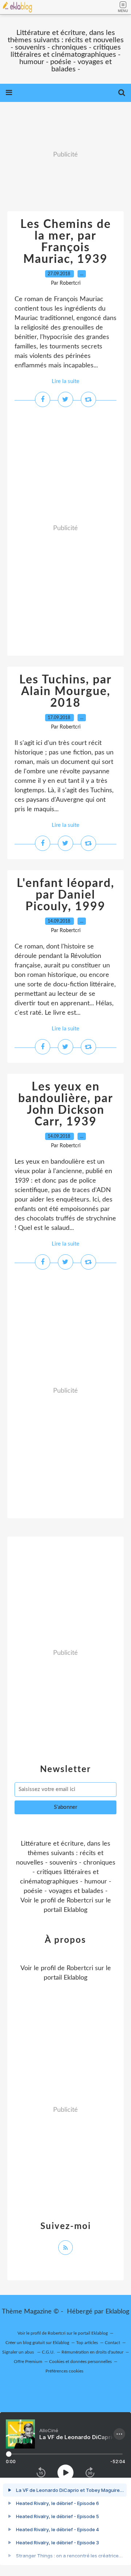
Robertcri (80, 1901)
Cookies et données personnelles (80, 2362)
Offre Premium (28, 2362)
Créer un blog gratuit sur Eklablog (37, 2343)
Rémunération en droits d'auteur (92, 2352)
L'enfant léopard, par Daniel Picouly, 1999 (65, 895)
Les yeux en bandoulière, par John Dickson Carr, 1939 (66, 1104)
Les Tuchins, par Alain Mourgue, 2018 (65, 691)
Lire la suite (65, 381)
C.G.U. (48, 2352)
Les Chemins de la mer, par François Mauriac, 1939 (66, 242)
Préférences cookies (64, 2371)
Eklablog (117, 2312)
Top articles (87, 2343)
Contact (112, 2343)
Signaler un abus (19, 2352)
